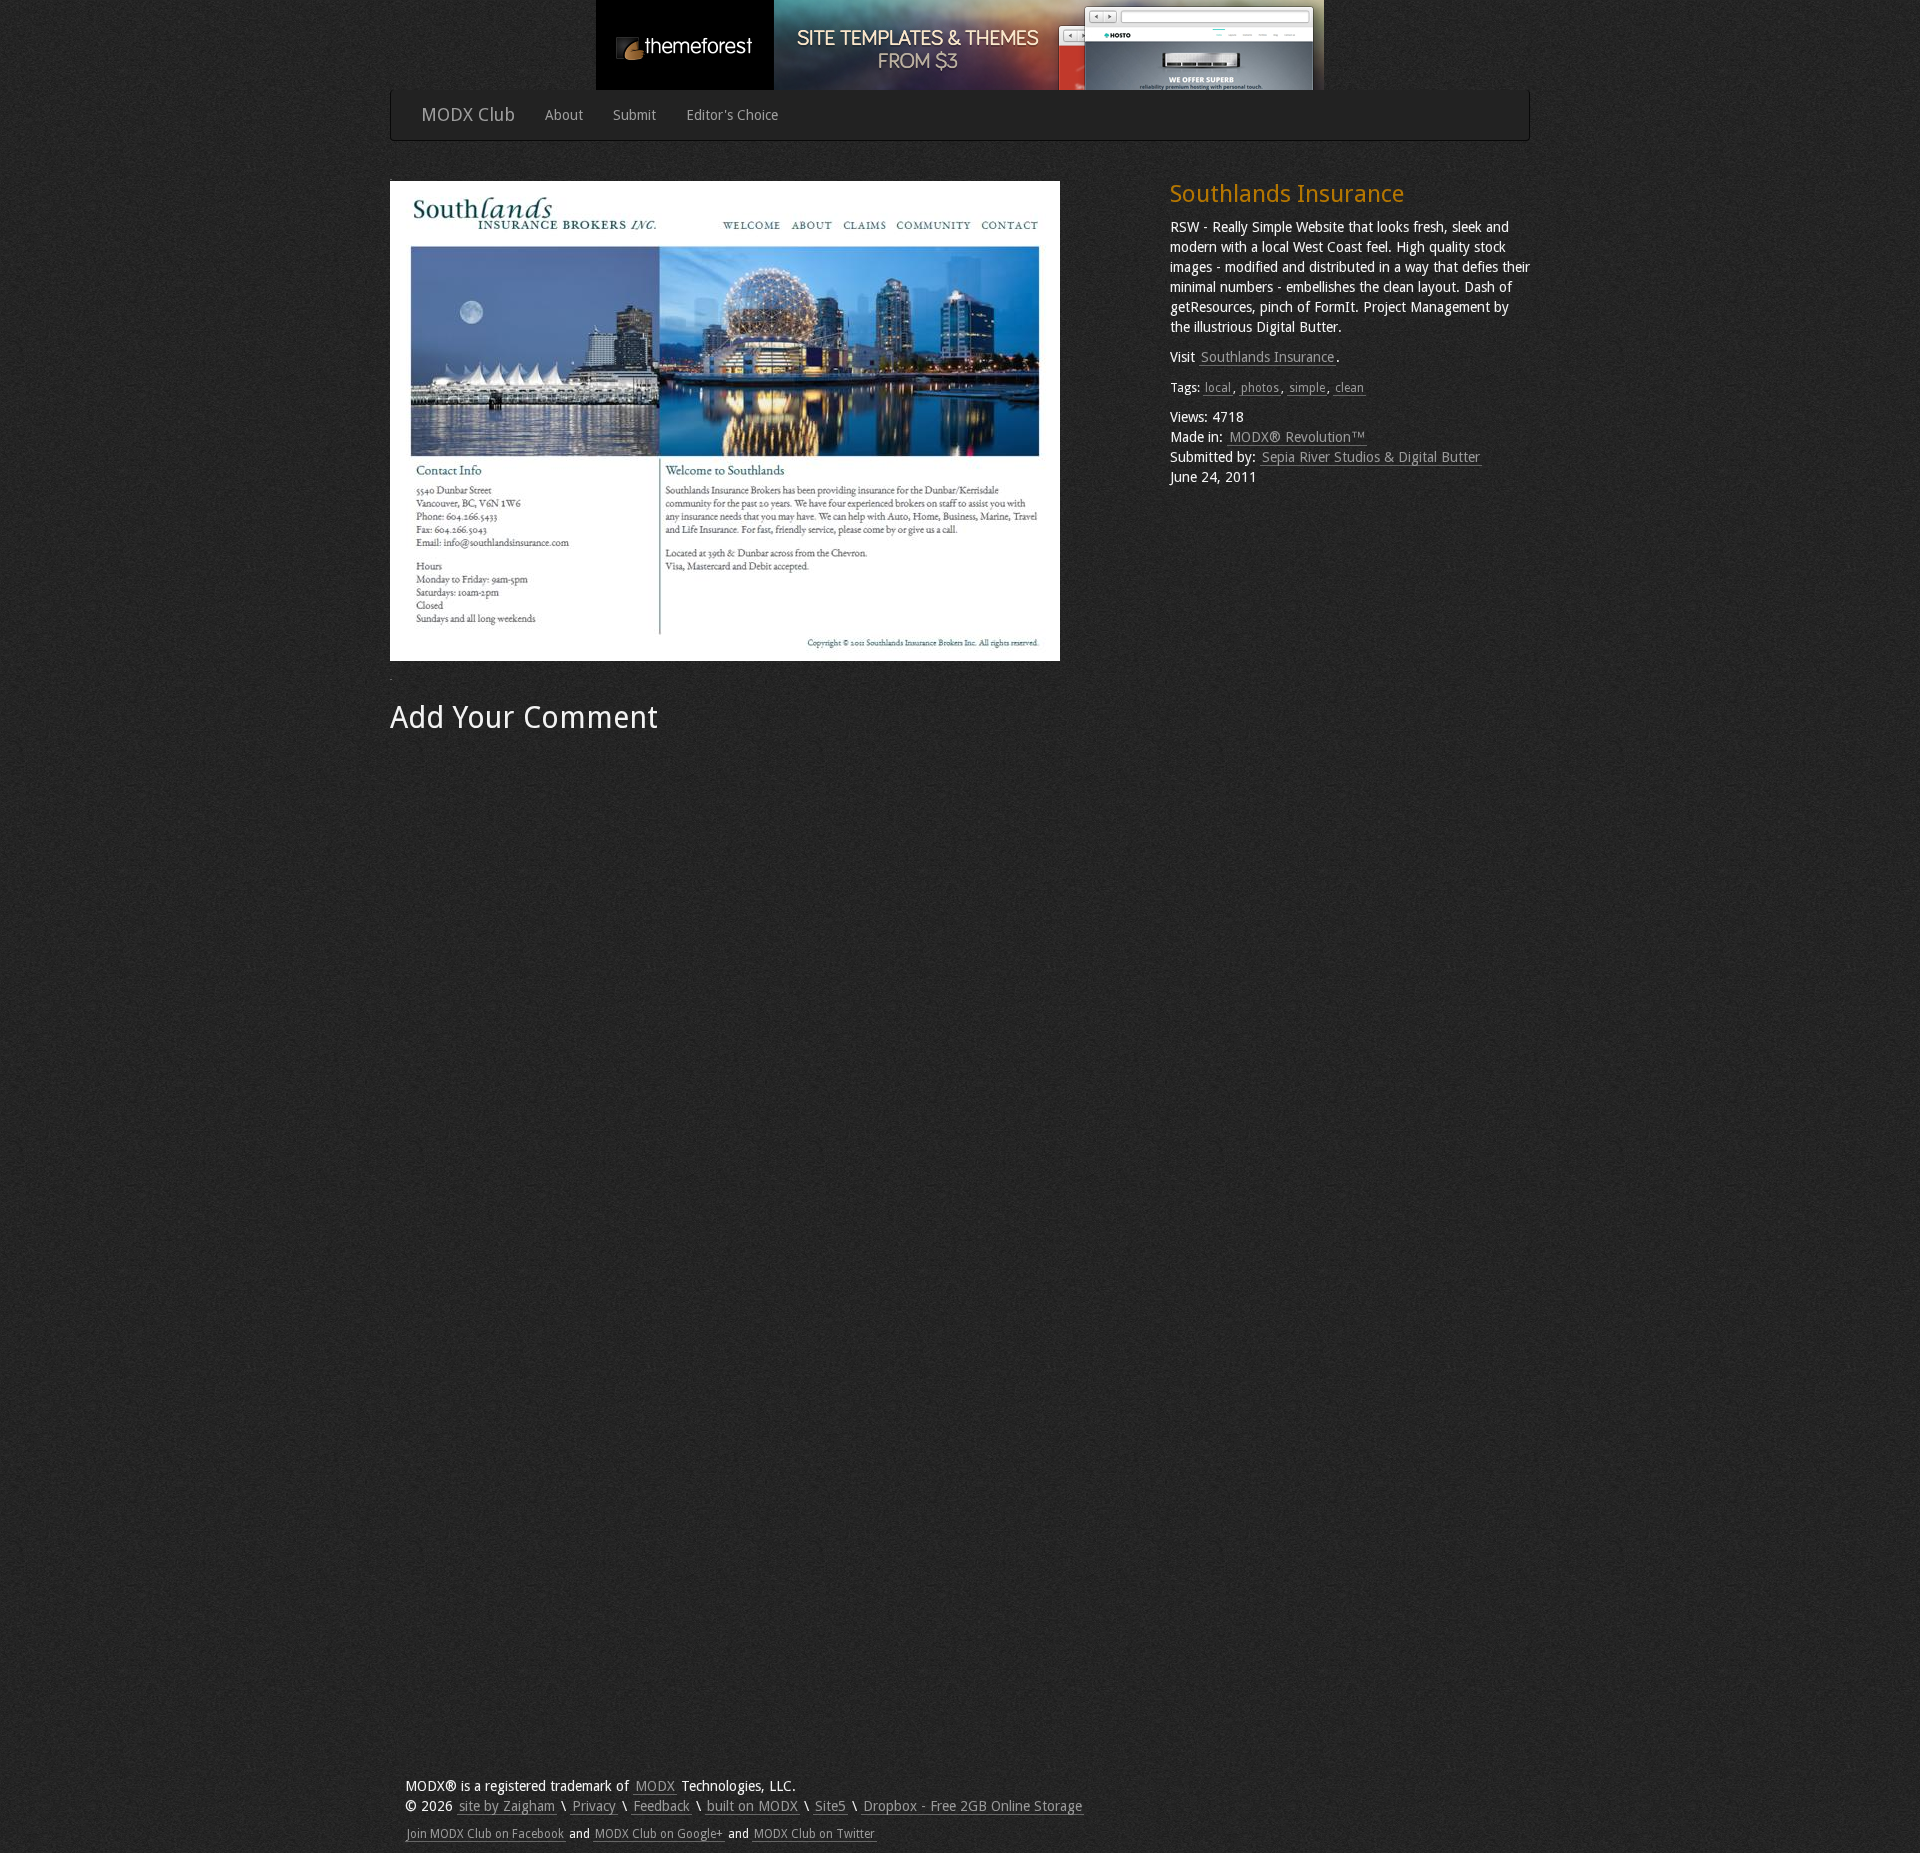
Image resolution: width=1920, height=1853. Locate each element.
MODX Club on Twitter (814, 1834)
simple (1307, 388)
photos (1260, 388)
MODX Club (468, 114)
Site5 (830, 1806)
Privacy (594, 1806)
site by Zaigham (507, 1806)
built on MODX (752, 1806)
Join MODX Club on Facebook (485, 1834)
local (1218, 388)
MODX (655, 1786)
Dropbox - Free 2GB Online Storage (972, 1806)
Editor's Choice (732, 115)
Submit (634, 115)
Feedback (661, 1806)
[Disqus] (765, 994)
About (564, 115)
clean (1349, 388)
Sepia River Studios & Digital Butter (1371, 457)
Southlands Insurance (1267, 357)
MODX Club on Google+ (659, 1834)
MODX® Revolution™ (1297, 437)
